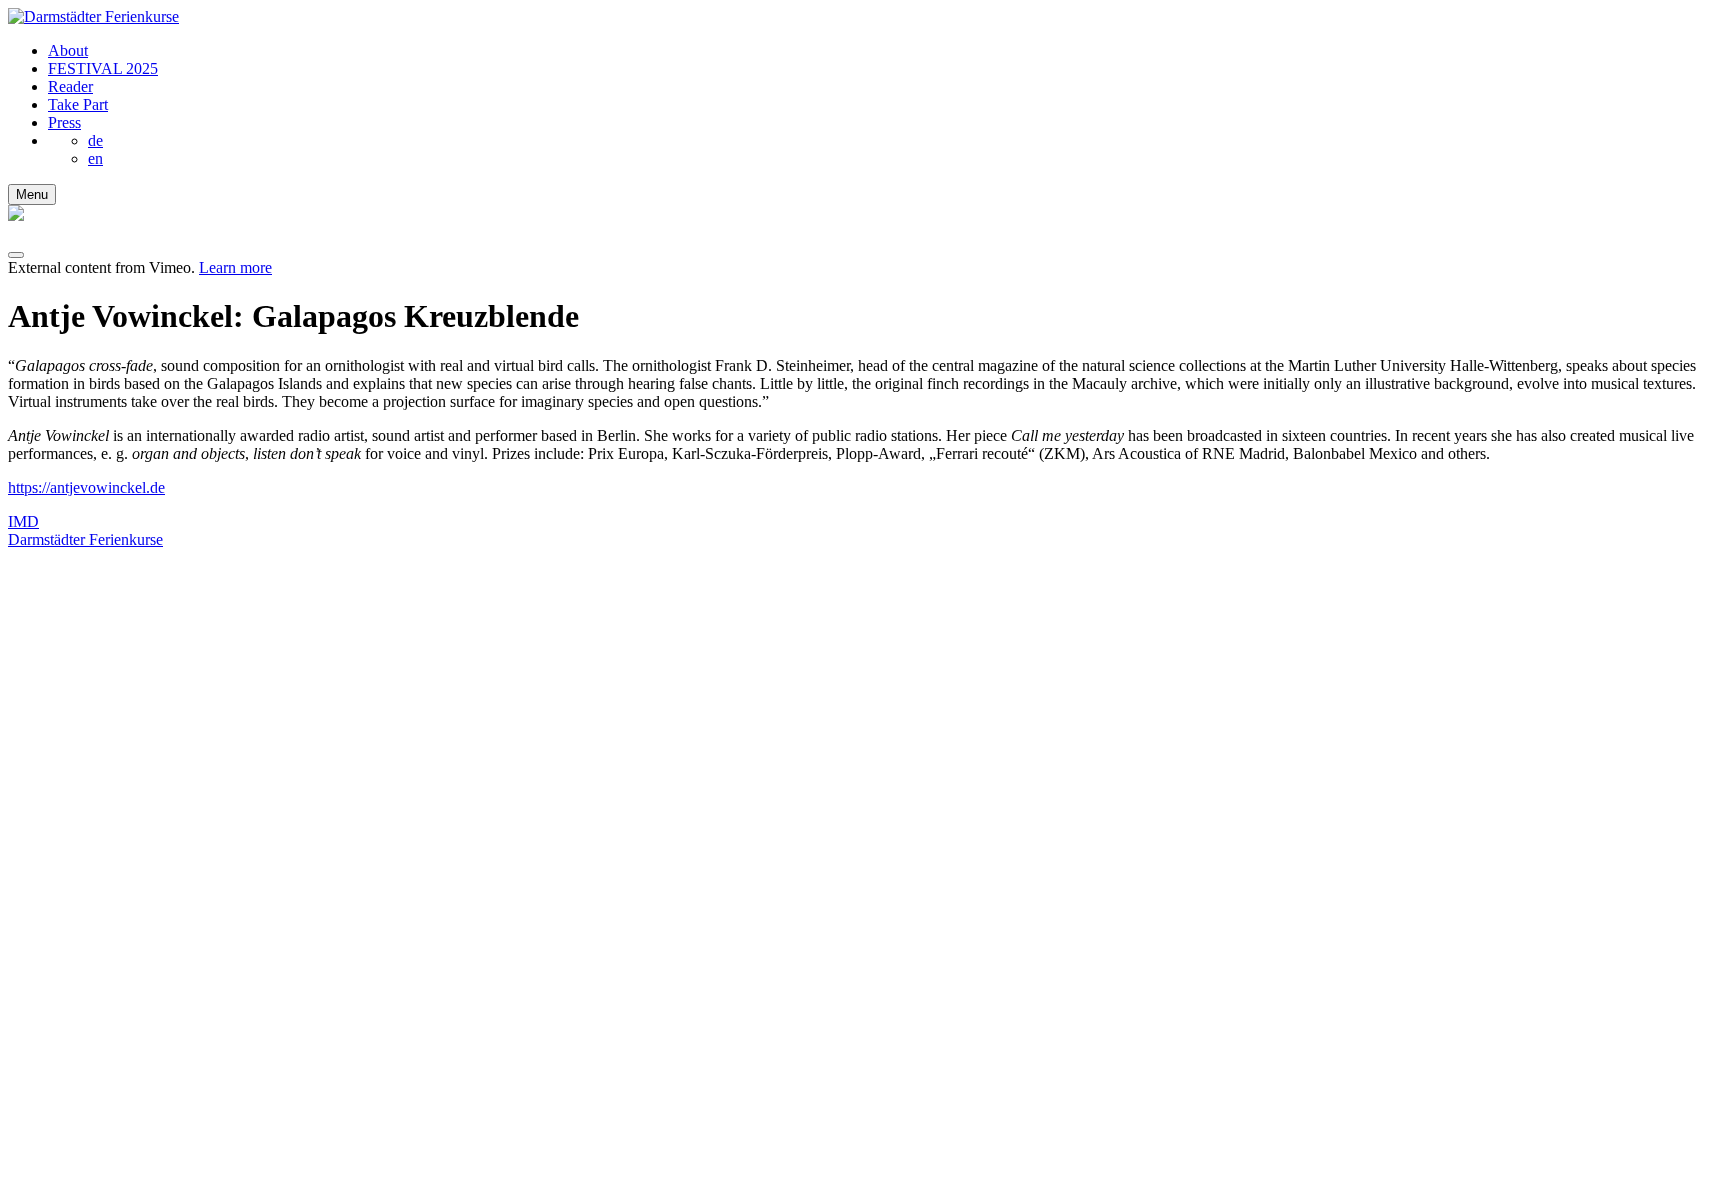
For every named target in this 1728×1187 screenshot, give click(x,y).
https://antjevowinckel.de (86, 487)
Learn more (235, 267)
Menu (32, 194)
